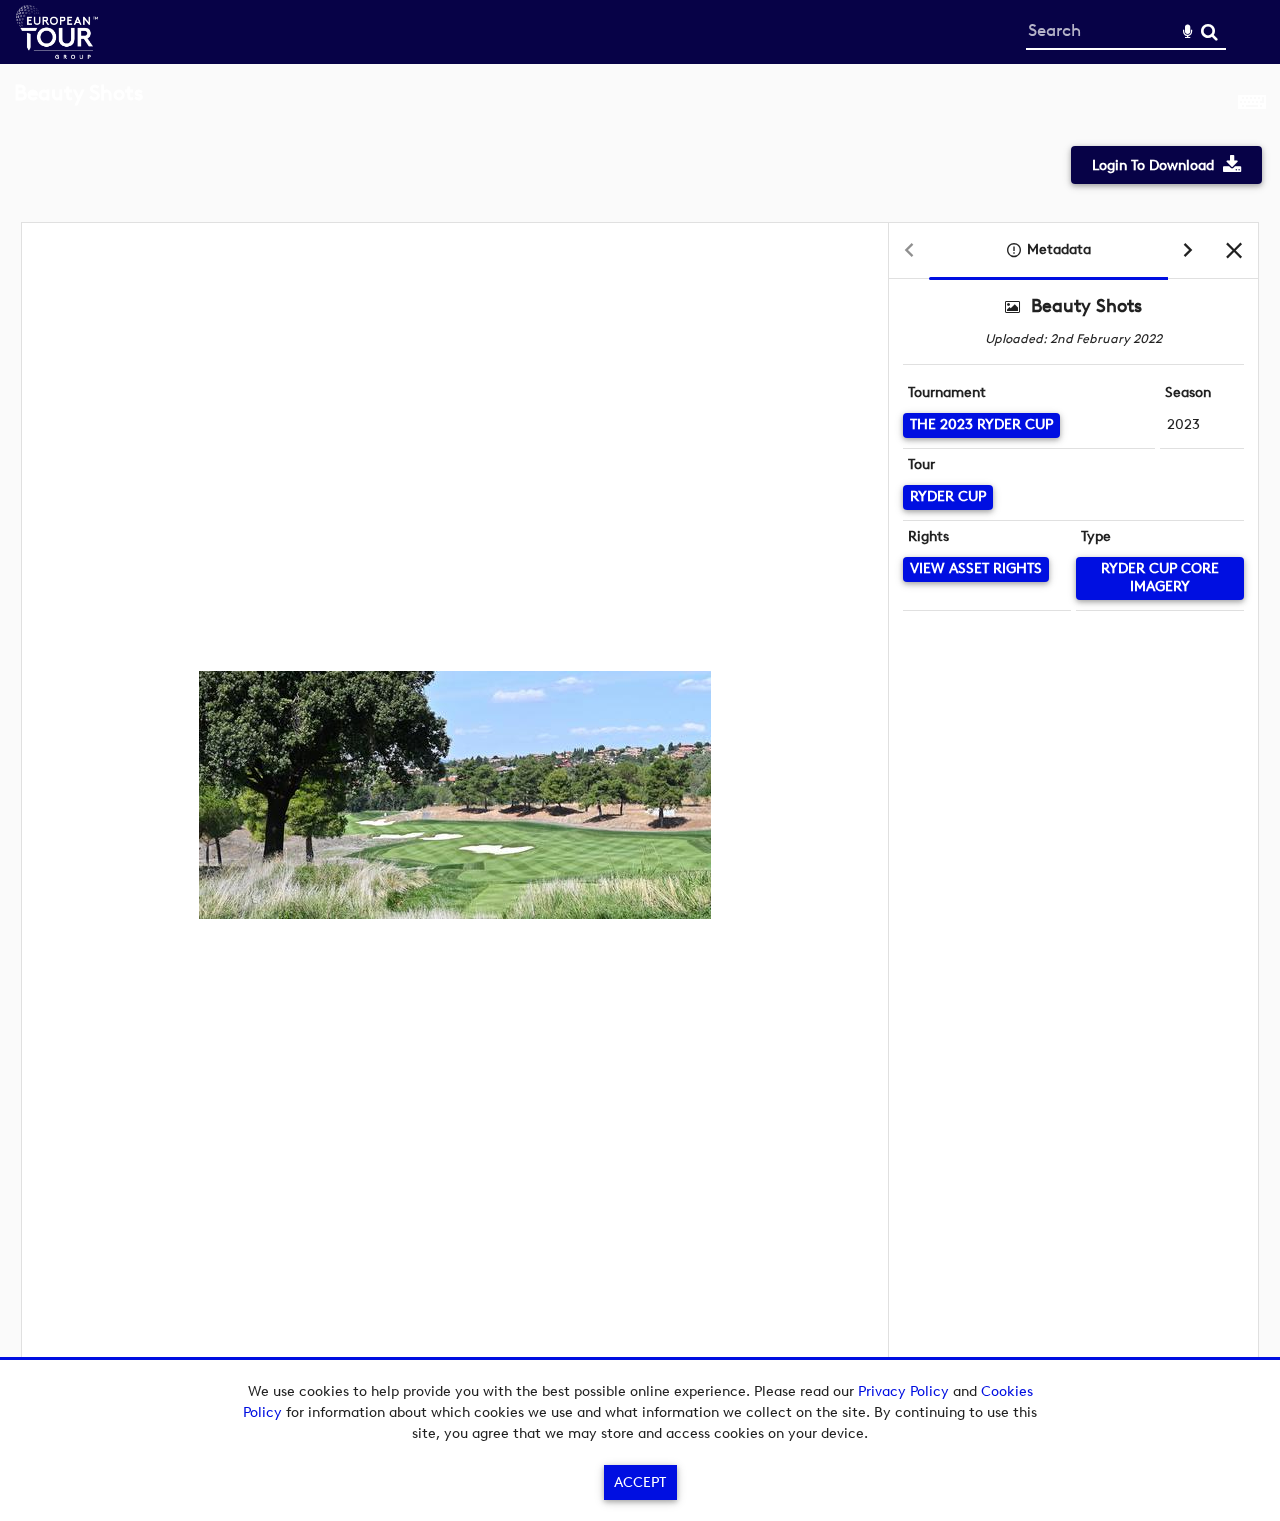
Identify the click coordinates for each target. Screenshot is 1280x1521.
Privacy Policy (903, 1391)
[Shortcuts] (1252, 104)
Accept (640, 1482)
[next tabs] (1188, 251)
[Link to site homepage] (57, 53)
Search (1209, 32)
